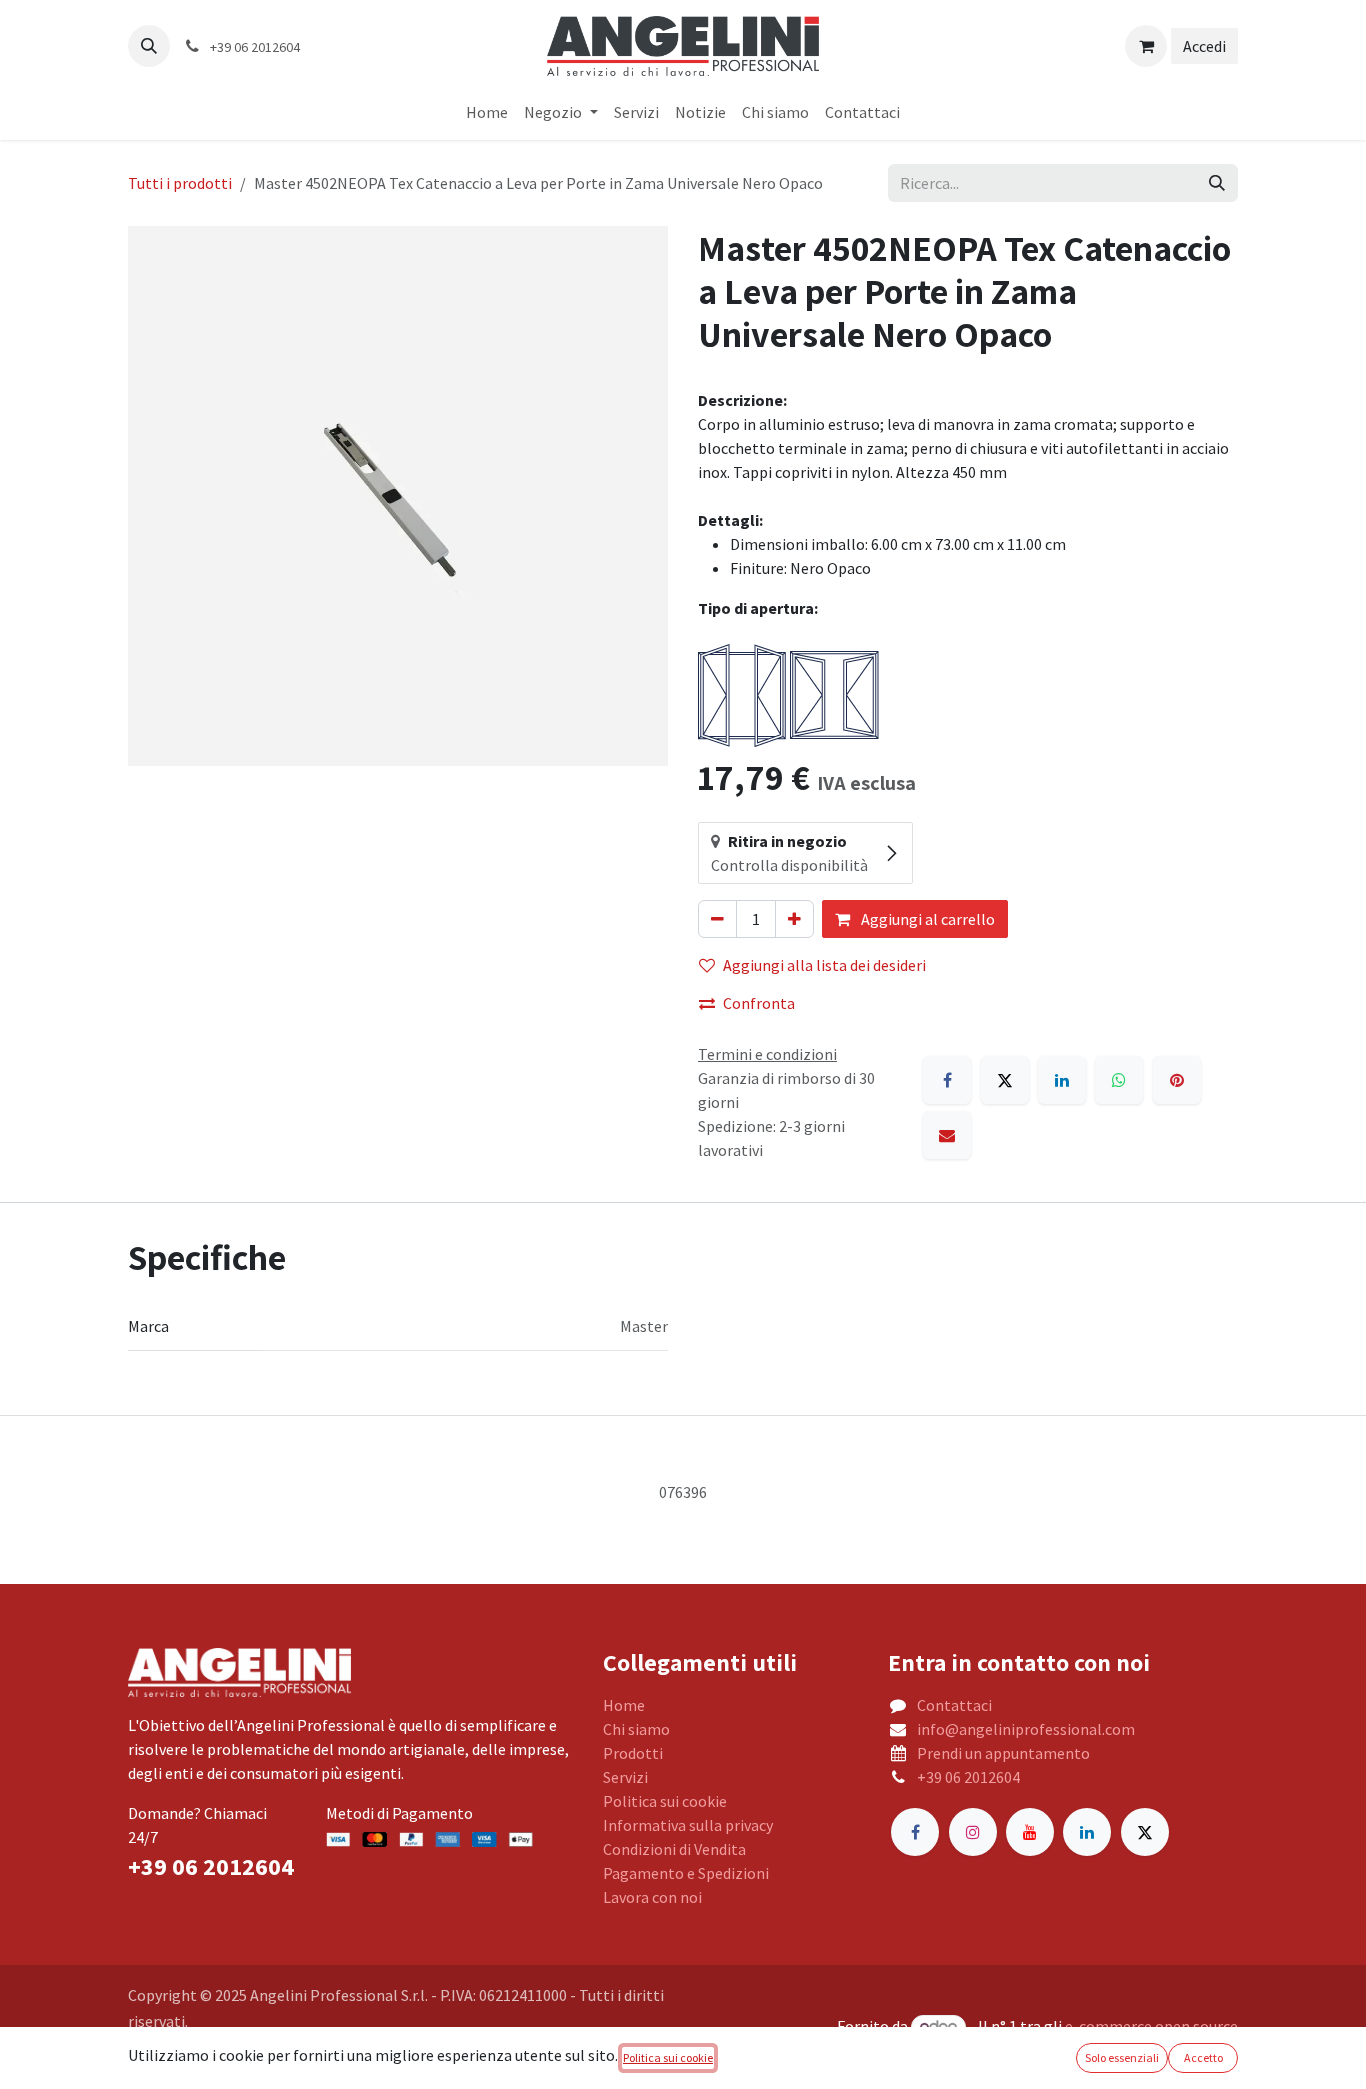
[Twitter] (1145, 1832)
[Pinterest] (1177, 1080)
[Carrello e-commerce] (1146, 46)
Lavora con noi (652, 1897)
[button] (149, 46)
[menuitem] (487, 112)
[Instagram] (973, 1832)
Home (624, 1705)
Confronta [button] (759, 1003)
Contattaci (954, 1705)
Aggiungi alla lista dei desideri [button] (824, 965)
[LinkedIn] (1062, 1080)
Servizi (625, 1777)
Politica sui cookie (665, 1801)
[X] (1005, 1080)
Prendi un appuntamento (1003, 1753)
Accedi (1204, 46)
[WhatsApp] (1119, 1080)
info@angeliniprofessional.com (1026, 1729)
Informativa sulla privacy (688, 1825)
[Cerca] (1217, 183)
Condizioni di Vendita (674, 1849)
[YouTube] (1030, 1832)
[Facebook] (947, 1080)
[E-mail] (947, 1135)
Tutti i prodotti (180, 183)
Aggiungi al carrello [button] (926, 919)
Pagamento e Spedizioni (686, 1873)
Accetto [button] (1203, 2057)
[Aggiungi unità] (794, 919)
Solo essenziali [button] (1122, 2057)
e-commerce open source (1151, 2026)
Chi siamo (636, 1729)
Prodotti (633, 1753)
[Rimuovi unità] (717, 919)
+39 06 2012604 (968, 1777)
